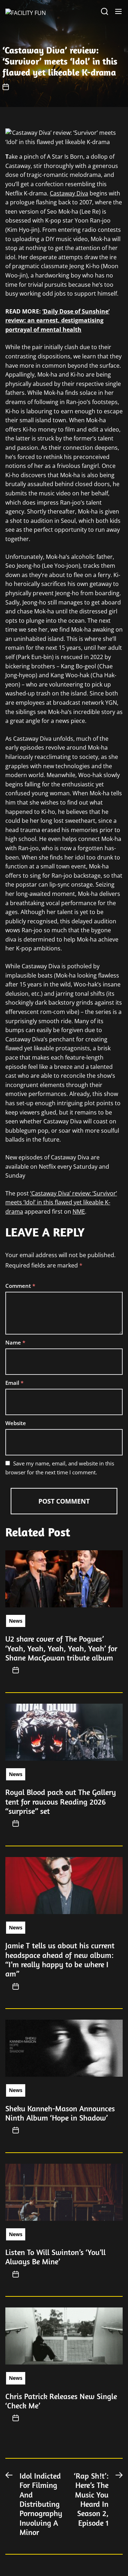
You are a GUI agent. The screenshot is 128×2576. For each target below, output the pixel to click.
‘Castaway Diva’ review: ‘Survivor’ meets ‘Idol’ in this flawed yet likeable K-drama (61, 1202)
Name (15, 1342)
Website (16, 1423)
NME (79, 1212)
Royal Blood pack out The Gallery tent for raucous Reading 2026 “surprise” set (61, 1802)
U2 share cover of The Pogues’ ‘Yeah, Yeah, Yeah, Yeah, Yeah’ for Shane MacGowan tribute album (61, 1648)
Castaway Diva (69, 193)
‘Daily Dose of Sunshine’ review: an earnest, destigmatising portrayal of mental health (57, 320)
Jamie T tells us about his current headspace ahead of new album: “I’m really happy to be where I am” (60, 1960)
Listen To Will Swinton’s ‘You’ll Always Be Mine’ (55, 2257)
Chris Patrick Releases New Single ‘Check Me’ (61, 2401)
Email (14, 1383)
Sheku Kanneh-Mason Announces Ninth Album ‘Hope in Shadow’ (60, 2113)
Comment (20, 1286)
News (16, 1621)
